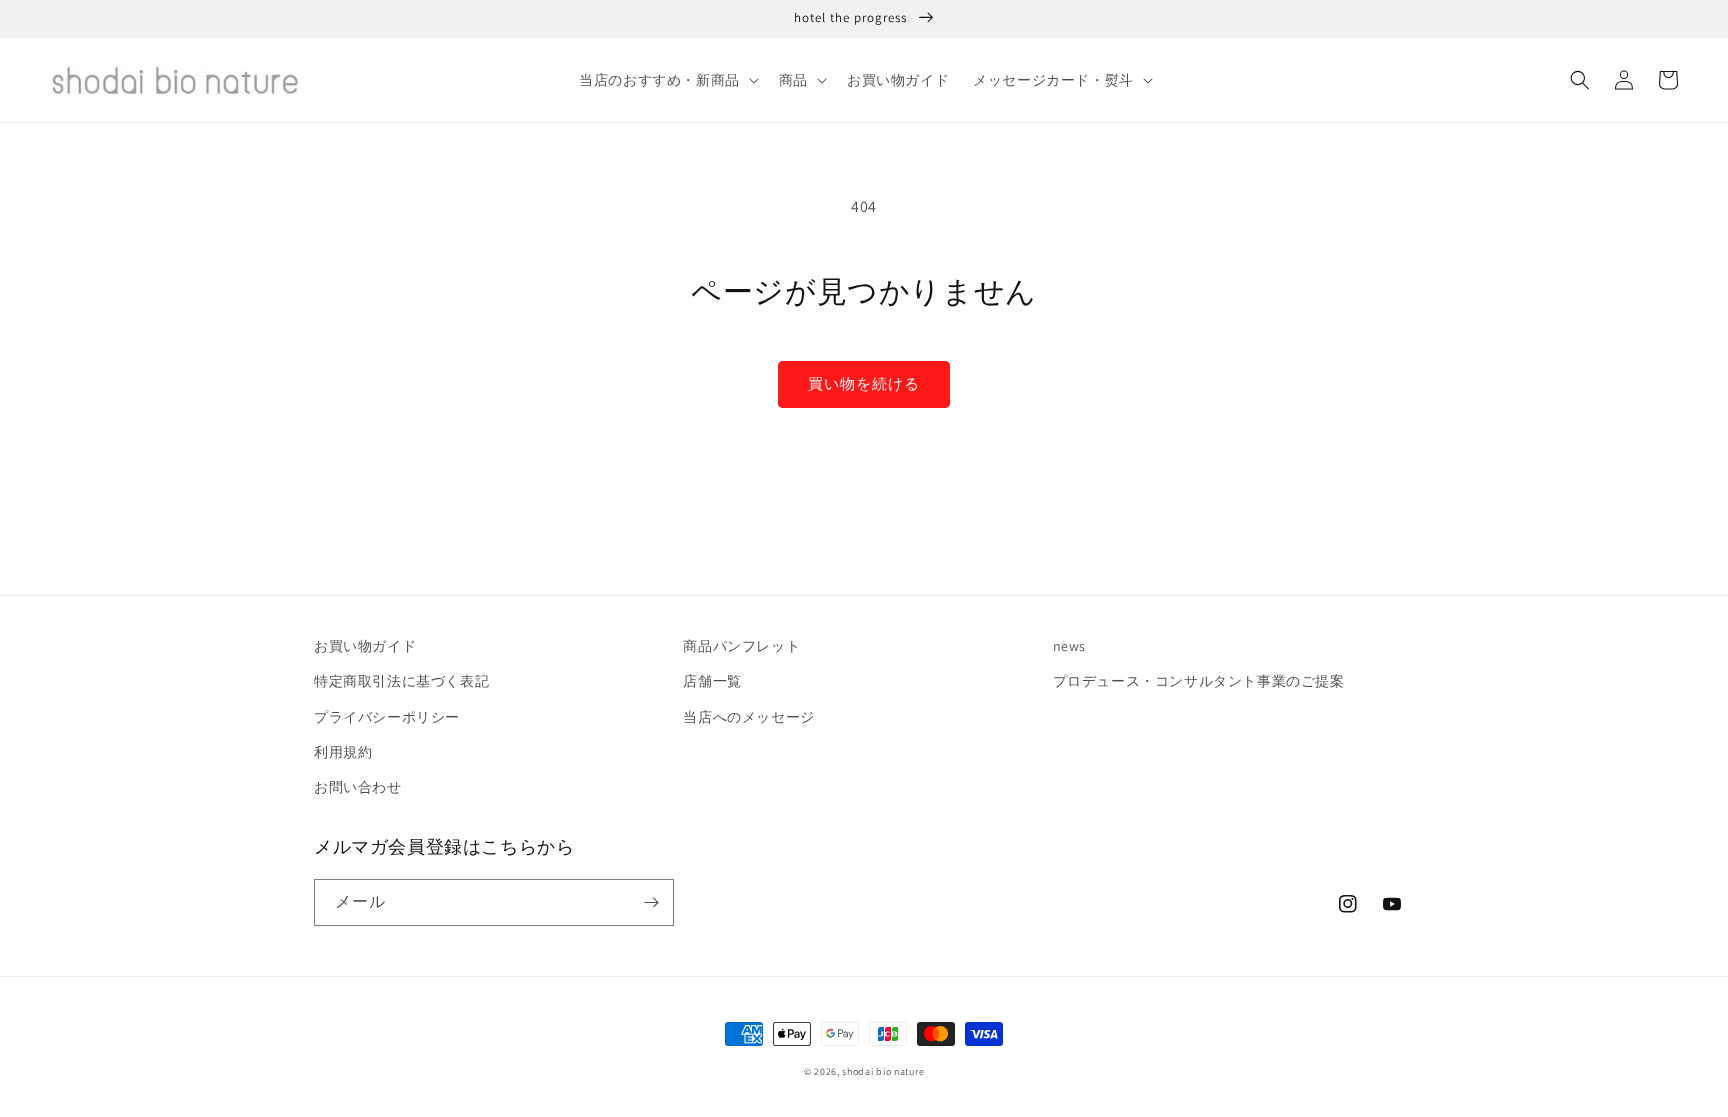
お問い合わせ (358, 787)
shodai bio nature (883, 1071)
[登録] (651, 902)
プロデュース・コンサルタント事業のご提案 (1199, 681)
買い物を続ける (864, 383)
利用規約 (343, 752)
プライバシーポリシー (387, 717)
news (1069, 646)
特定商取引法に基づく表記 (401, 681)
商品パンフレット (741, 646)
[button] (667, 80)
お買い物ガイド (365, 646)
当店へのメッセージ (748, 717)
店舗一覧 (712, 681)
